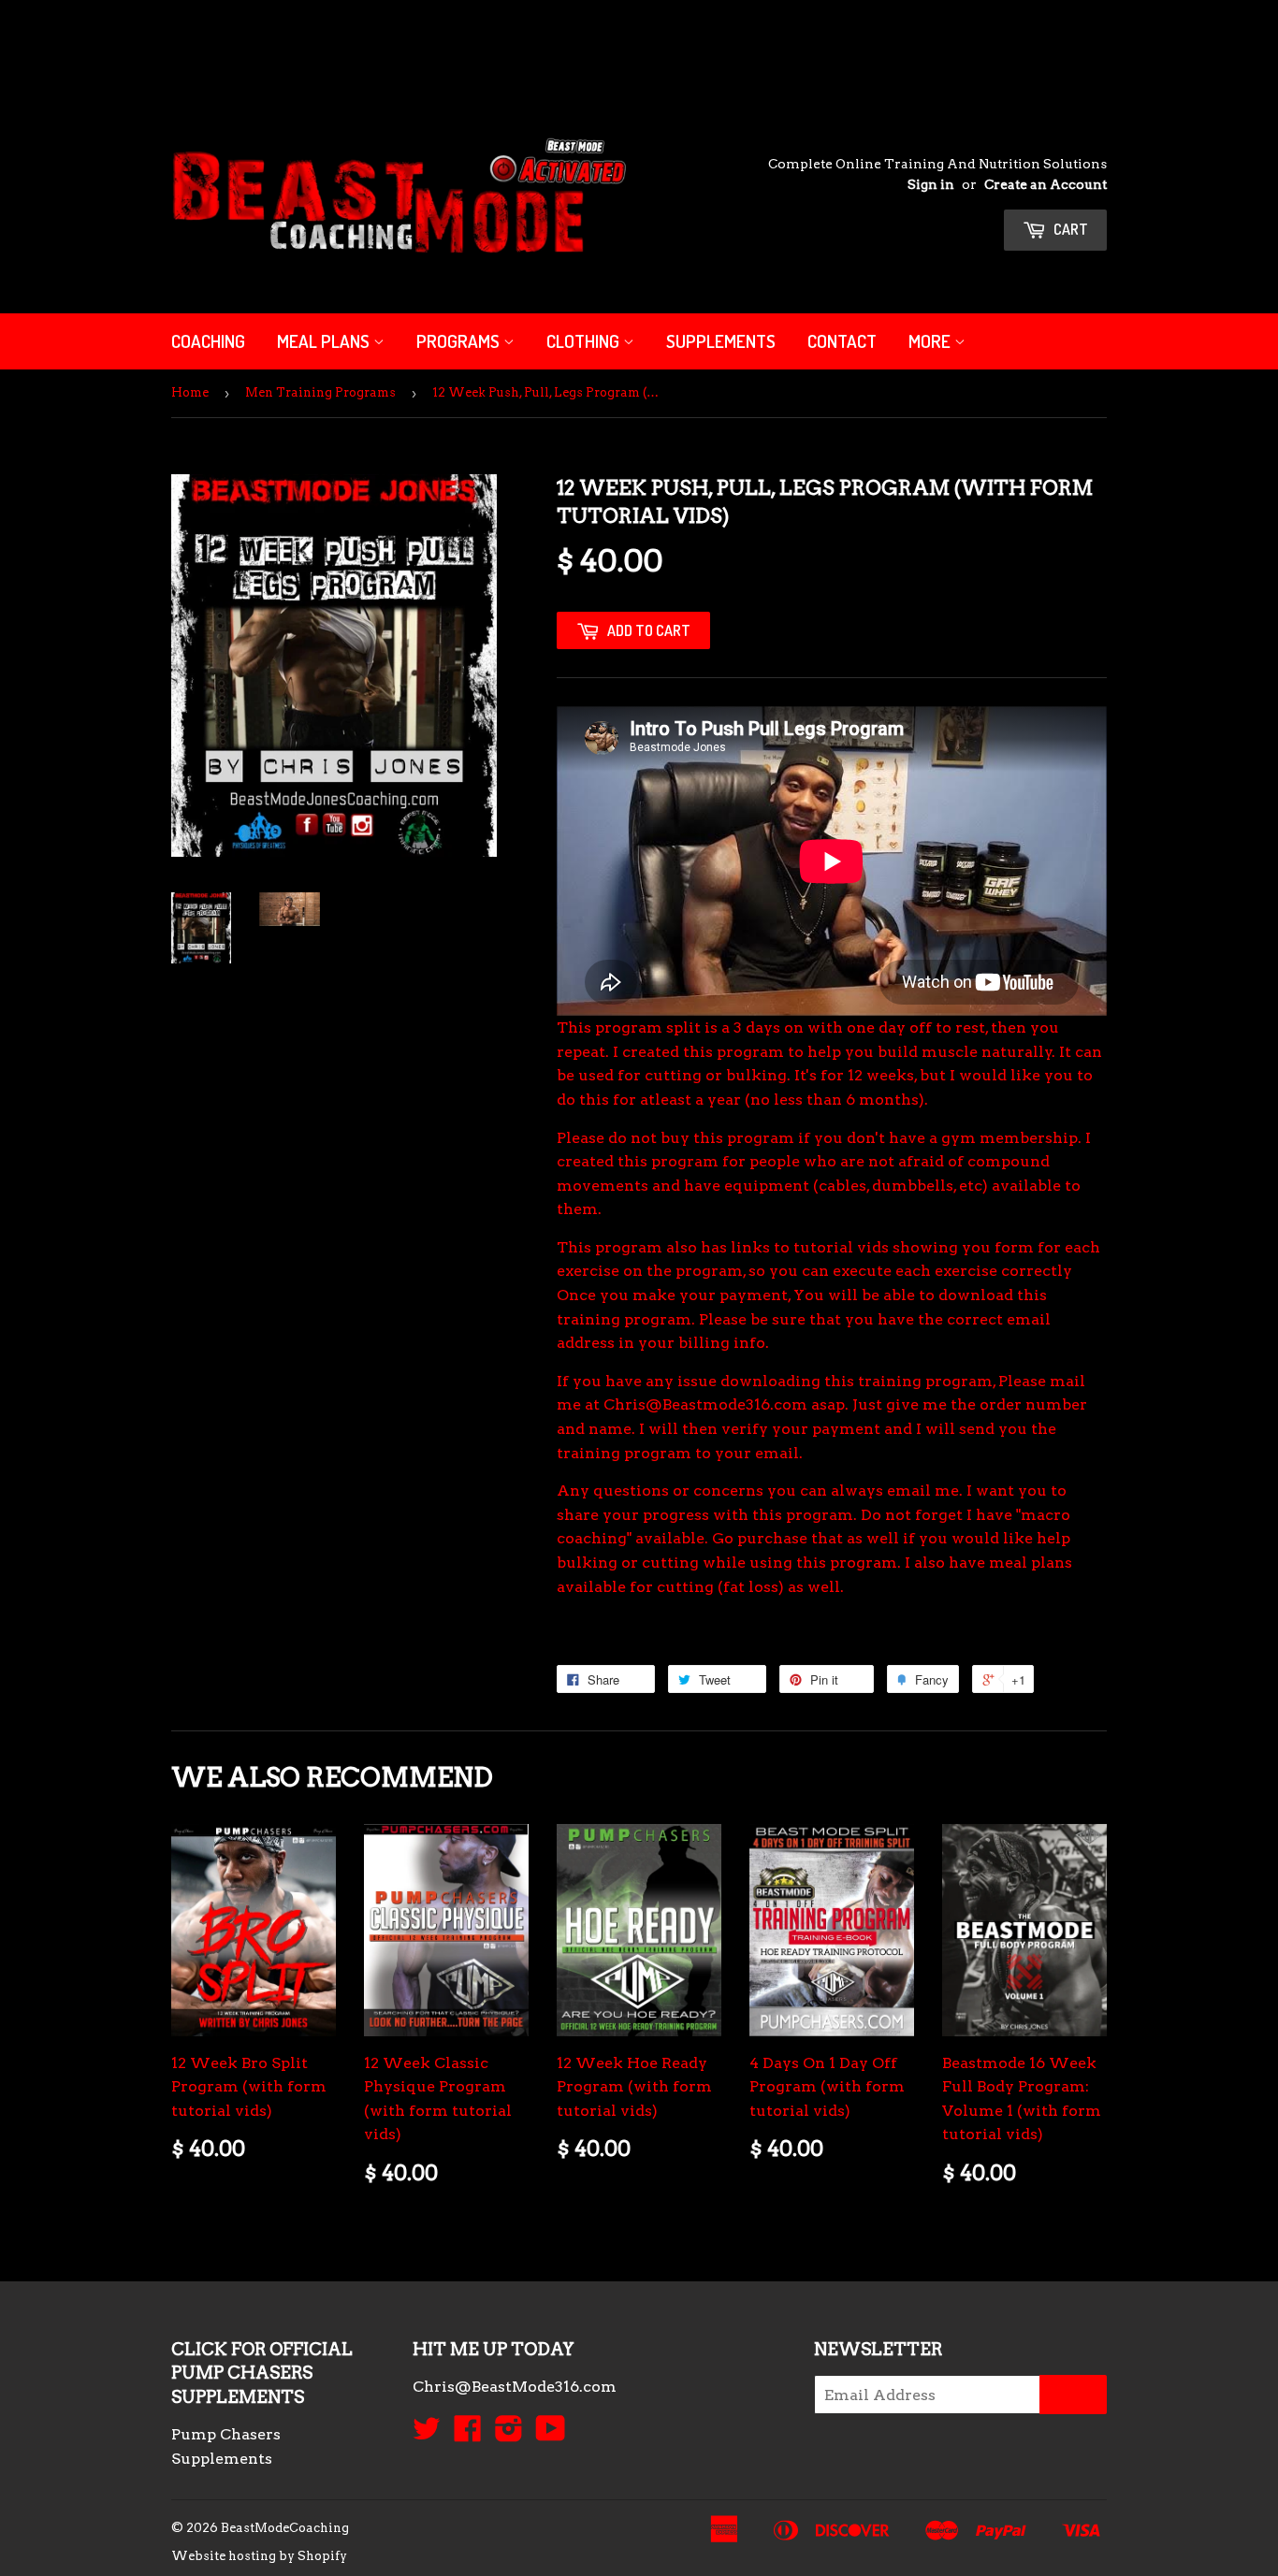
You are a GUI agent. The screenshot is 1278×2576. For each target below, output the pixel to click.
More (931, 341)
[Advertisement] (341, 42)
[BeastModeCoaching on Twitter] (427, 2434)
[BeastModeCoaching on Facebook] (468, 2434)
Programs (460, 341)
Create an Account (1046, 184)
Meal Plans (325, 341)
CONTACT (842, 341)
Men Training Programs (320, 392)
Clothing (585, 341)
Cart (1069, 229)
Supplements (721, 341)
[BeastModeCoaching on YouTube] (551, 2434)
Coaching (208, 341)
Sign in (931, 184)
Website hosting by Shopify (259, 2556)
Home (190, 392)
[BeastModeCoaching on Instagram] (509, 2434)
